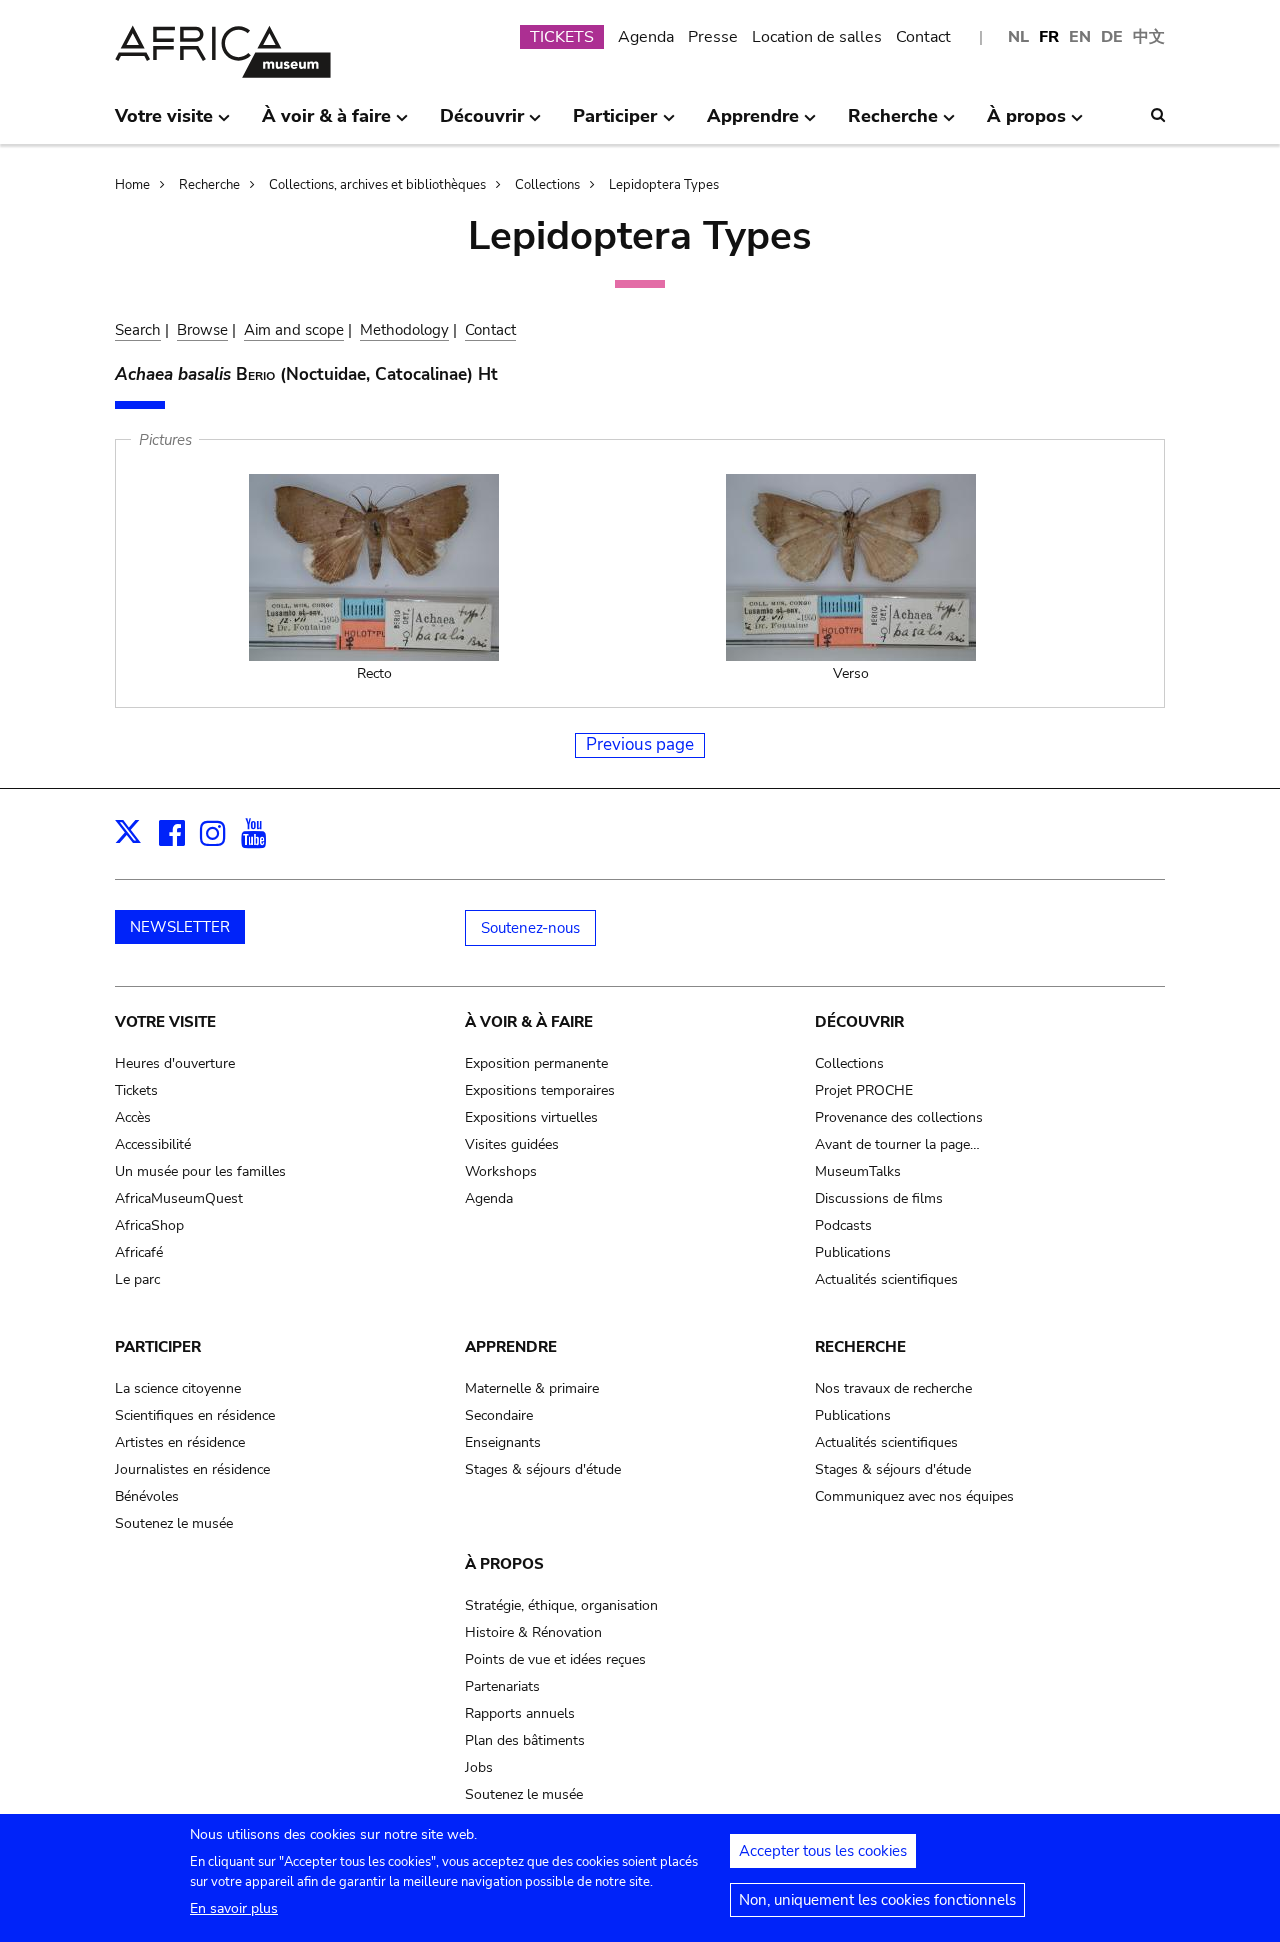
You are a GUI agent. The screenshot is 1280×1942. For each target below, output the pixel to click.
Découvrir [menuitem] (482, 124)
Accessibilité (153, 1144)
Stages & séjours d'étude (543, 1469)
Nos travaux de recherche (893, 1388)
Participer (158, 1347)
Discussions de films (879, 1198)
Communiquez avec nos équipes (914, 1496)
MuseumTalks (858, 1171)
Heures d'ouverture (175, 1063)
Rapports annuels (520, 1713)
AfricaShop (149, 1225)
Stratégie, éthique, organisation (561, 1605)
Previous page (640, 744)
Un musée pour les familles (200, 1171)
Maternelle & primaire (532, 1388)
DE (1112, 37)
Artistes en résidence (180, 1442)
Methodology (404, 330)
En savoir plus (234, 1908)
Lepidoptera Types (664, 185)
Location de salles (817, 37)
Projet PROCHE (864, 1090)
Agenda (646, 37)
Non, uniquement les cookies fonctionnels (877, 1900)
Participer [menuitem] (615, 124)
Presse (713, 37)
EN (1080, 37)
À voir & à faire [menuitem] (326, 124)
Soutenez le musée (174, 1523)
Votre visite (165, 1022)
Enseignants (503, 1442)
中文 (1149, 37)
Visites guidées (512, 1144)
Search (138, 330)
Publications (853, 1252)
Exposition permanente (536, 1063)
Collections (547, 185)
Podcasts (843, 1225)
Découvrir (859, 1022)
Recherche (209, 185)
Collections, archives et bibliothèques (377, 185)
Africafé (139, 1252)
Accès (133, 1117)
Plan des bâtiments (525, 1740)
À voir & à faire (529, 1022)
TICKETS (562, 37)
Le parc (137, 1279)
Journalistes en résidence (192, 1469)
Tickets (136, 1090)
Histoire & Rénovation (533, 1632)
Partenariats (502, 1686)
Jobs (479, 1767)
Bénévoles (147, 1496)
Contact (923, 37)
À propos (504, 1564)
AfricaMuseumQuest (179, 1198)
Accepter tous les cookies (823, 1851)
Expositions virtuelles (531, 1117)
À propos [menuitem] (1026, 124)
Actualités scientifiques (886, 1279)
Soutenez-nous (530, 928)
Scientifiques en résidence (195, 1415)
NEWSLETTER (180, 927)
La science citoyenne (178, 1388)
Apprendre (511, 1347)
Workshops (501, 1171)
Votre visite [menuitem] (164, 124)
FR (1049, 37)
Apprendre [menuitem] (753, 124)
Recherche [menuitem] (893, 124)
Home (132, 185)
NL (1018, 37)
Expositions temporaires (540, 1090)
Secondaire (499, 1415)
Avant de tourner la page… (897, 1144)
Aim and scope (294, 330)
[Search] (1158, 115)
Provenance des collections (899, 1117)
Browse (202, 330)
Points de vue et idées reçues (555, 1659)
